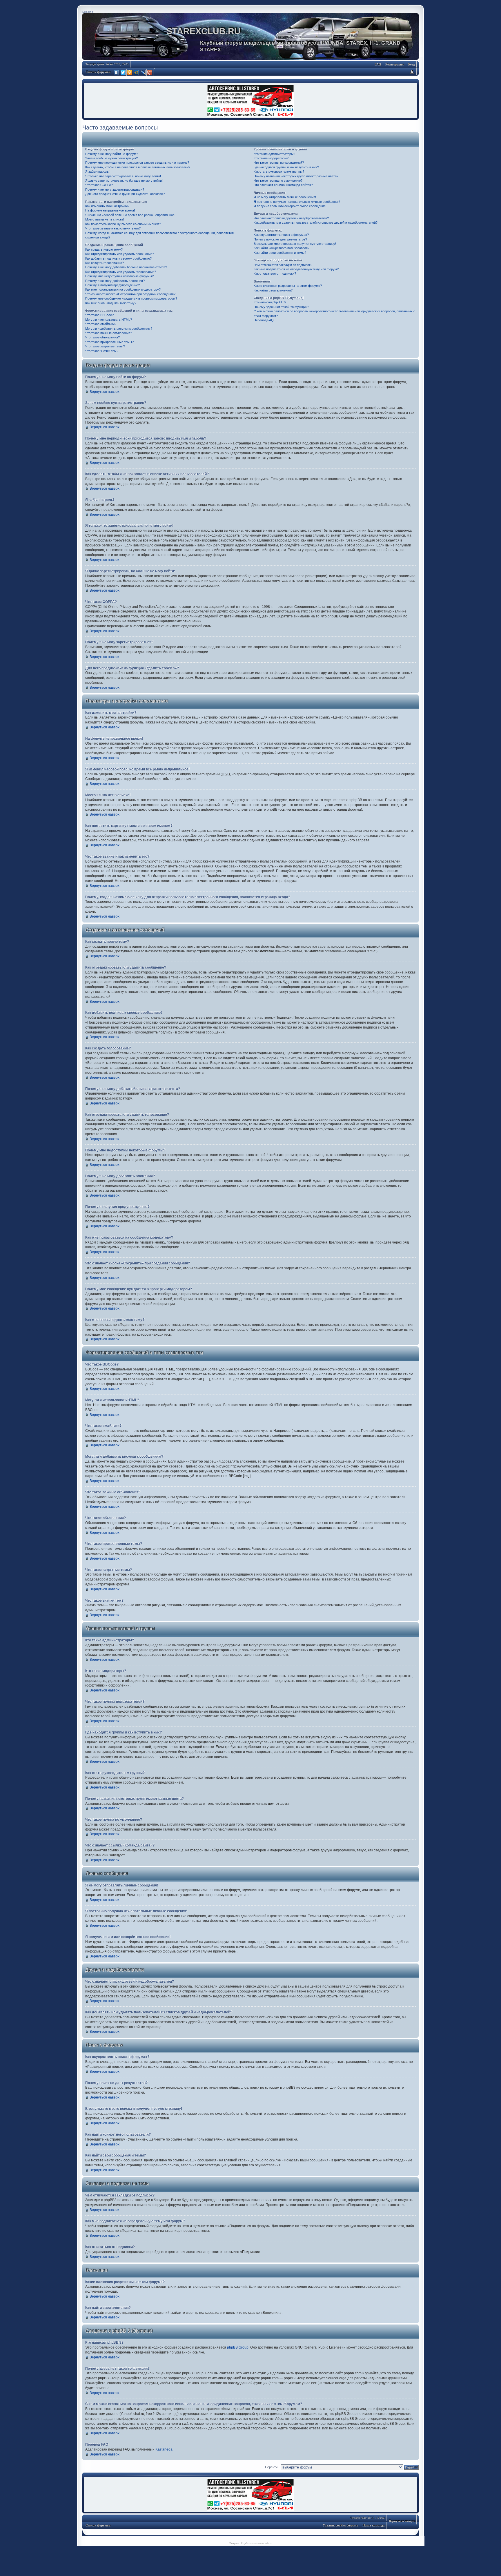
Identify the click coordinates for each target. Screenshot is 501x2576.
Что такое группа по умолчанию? (278, 181)
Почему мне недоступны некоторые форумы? (119, 276)
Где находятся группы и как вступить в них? (286, 167)
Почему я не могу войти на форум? (112, 154)
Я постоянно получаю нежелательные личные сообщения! (297, 202)
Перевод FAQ (264, 320)
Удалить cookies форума (341, 2525)
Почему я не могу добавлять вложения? (115, 281)
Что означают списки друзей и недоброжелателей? (291, 218)
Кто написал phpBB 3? (270, 302)
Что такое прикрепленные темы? (109, 342)
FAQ (378, 64)
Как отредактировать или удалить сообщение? (120, 254)
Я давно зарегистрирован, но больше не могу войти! (124, 181)
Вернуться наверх (105, 392)
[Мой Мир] (137, 72)
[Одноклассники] (130, 72)
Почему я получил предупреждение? (112, 285)
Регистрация (394, 64)
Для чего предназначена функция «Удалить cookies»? (125, 194)
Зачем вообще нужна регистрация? (111, 158)
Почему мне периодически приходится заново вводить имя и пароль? (137, 163)
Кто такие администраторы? (274, 154)
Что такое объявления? (102, 337)
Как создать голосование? (105, 263)
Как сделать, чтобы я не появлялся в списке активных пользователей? (138, 167)
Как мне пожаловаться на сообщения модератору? (123, 289)
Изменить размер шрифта (412, 72)
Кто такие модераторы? (271, 158)
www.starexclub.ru (260, 2543)
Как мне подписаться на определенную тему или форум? (296, 269)
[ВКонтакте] (117, 72)
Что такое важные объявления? (109, 333)
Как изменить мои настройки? (107, 206)
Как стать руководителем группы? (279, 172)
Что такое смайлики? (101, 324)
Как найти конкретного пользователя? (282, 248)
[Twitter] (123, 72)
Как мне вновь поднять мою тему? (111, 303)
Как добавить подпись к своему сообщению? (118, 258)
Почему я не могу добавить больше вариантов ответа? (126, 267)
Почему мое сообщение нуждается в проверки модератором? (131, 298)
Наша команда (374, 2525)
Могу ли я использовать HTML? (109, 320)
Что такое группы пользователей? (279, 163)
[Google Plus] (150, 72)
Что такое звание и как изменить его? (113, 228)
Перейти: (272, 2467)
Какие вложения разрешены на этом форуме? (288, 286)
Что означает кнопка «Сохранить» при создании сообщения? (130, 294)
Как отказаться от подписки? (275, 274)
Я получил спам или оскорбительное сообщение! (290, 206)
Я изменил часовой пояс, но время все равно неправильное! (130, 215)
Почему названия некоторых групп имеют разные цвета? (296, 176)
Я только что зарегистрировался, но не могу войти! (123, 176)
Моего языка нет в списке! (105, 219)
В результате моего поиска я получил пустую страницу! (295, 244)
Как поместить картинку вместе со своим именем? (123, 224)
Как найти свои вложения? (273, 290)
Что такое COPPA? (99, 185)
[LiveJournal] (143, 72)
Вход (411, 64)
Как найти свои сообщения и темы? (280, 253)
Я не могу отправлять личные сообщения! (285, 197)
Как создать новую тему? (104, 249)
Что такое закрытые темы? (105, 346)
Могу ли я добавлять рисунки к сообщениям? (119, 329)
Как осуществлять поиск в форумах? (281, 235)
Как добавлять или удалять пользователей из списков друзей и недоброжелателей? (316, 223)
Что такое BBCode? (99, 315)
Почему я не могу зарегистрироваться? (115, 189)
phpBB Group (238, 2347)
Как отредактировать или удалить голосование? (121, 272)
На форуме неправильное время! (110, 210)
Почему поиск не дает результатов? (280, 239)
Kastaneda (164, 2449)
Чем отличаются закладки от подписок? (283, 265)
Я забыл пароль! (97, 172)
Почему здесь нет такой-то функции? (281, 307)
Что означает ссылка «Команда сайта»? (283, 185)
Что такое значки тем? (102, 351)
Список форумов (98, 72)
